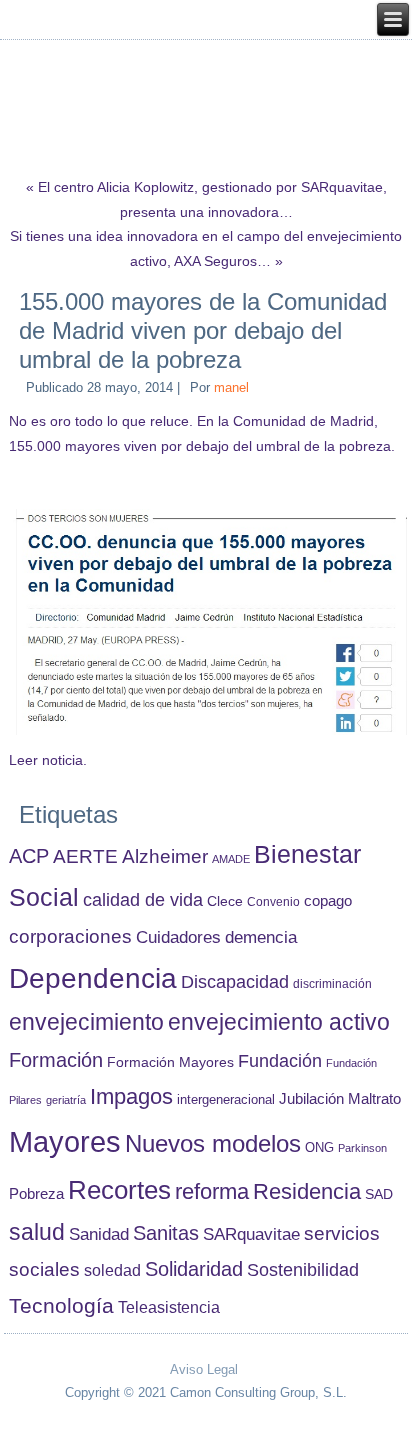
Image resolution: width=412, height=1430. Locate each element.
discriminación (332, 984)
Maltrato (374, 1099)
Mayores (65, 1141)
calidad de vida (143, 899)
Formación (56, 1060)
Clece (225, 901)
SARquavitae (251, 1234)
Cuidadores (178, 937)
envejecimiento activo (279, 1022)
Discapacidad (235, 982)
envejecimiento (86, 1022)
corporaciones (70, 936)
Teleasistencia (169, 1307)
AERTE (85, 856)
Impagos (131, 1096)
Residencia (307, 1191)
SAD (379, 1194)
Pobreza (36, 1194)
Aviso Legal (204, 1369)
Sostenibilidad (303, 1270)
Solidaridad (194, 1269)
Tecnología (61, 1305)
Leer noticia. (48, 760)
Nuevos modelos (213, 1144)
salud (37, 1232)
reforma (212, 1191)
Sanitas (166, 1233)
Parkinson (362, 1148)
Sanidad (99, 1234)
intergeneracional (226, 1100)
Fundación (280, 1061)
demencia (261, 937)
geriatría (66, 1100)
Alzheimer (165, 856)
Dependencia (93, 978)
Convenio (273, 901)
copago (328, 901)
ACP (29, 856)
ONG (319, 1147)
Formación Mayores (170, 1062)
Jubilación (311, 1099)
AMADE (231, 859)
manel (231, 387)
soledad (112, 1270)
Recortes (119, 1190)
